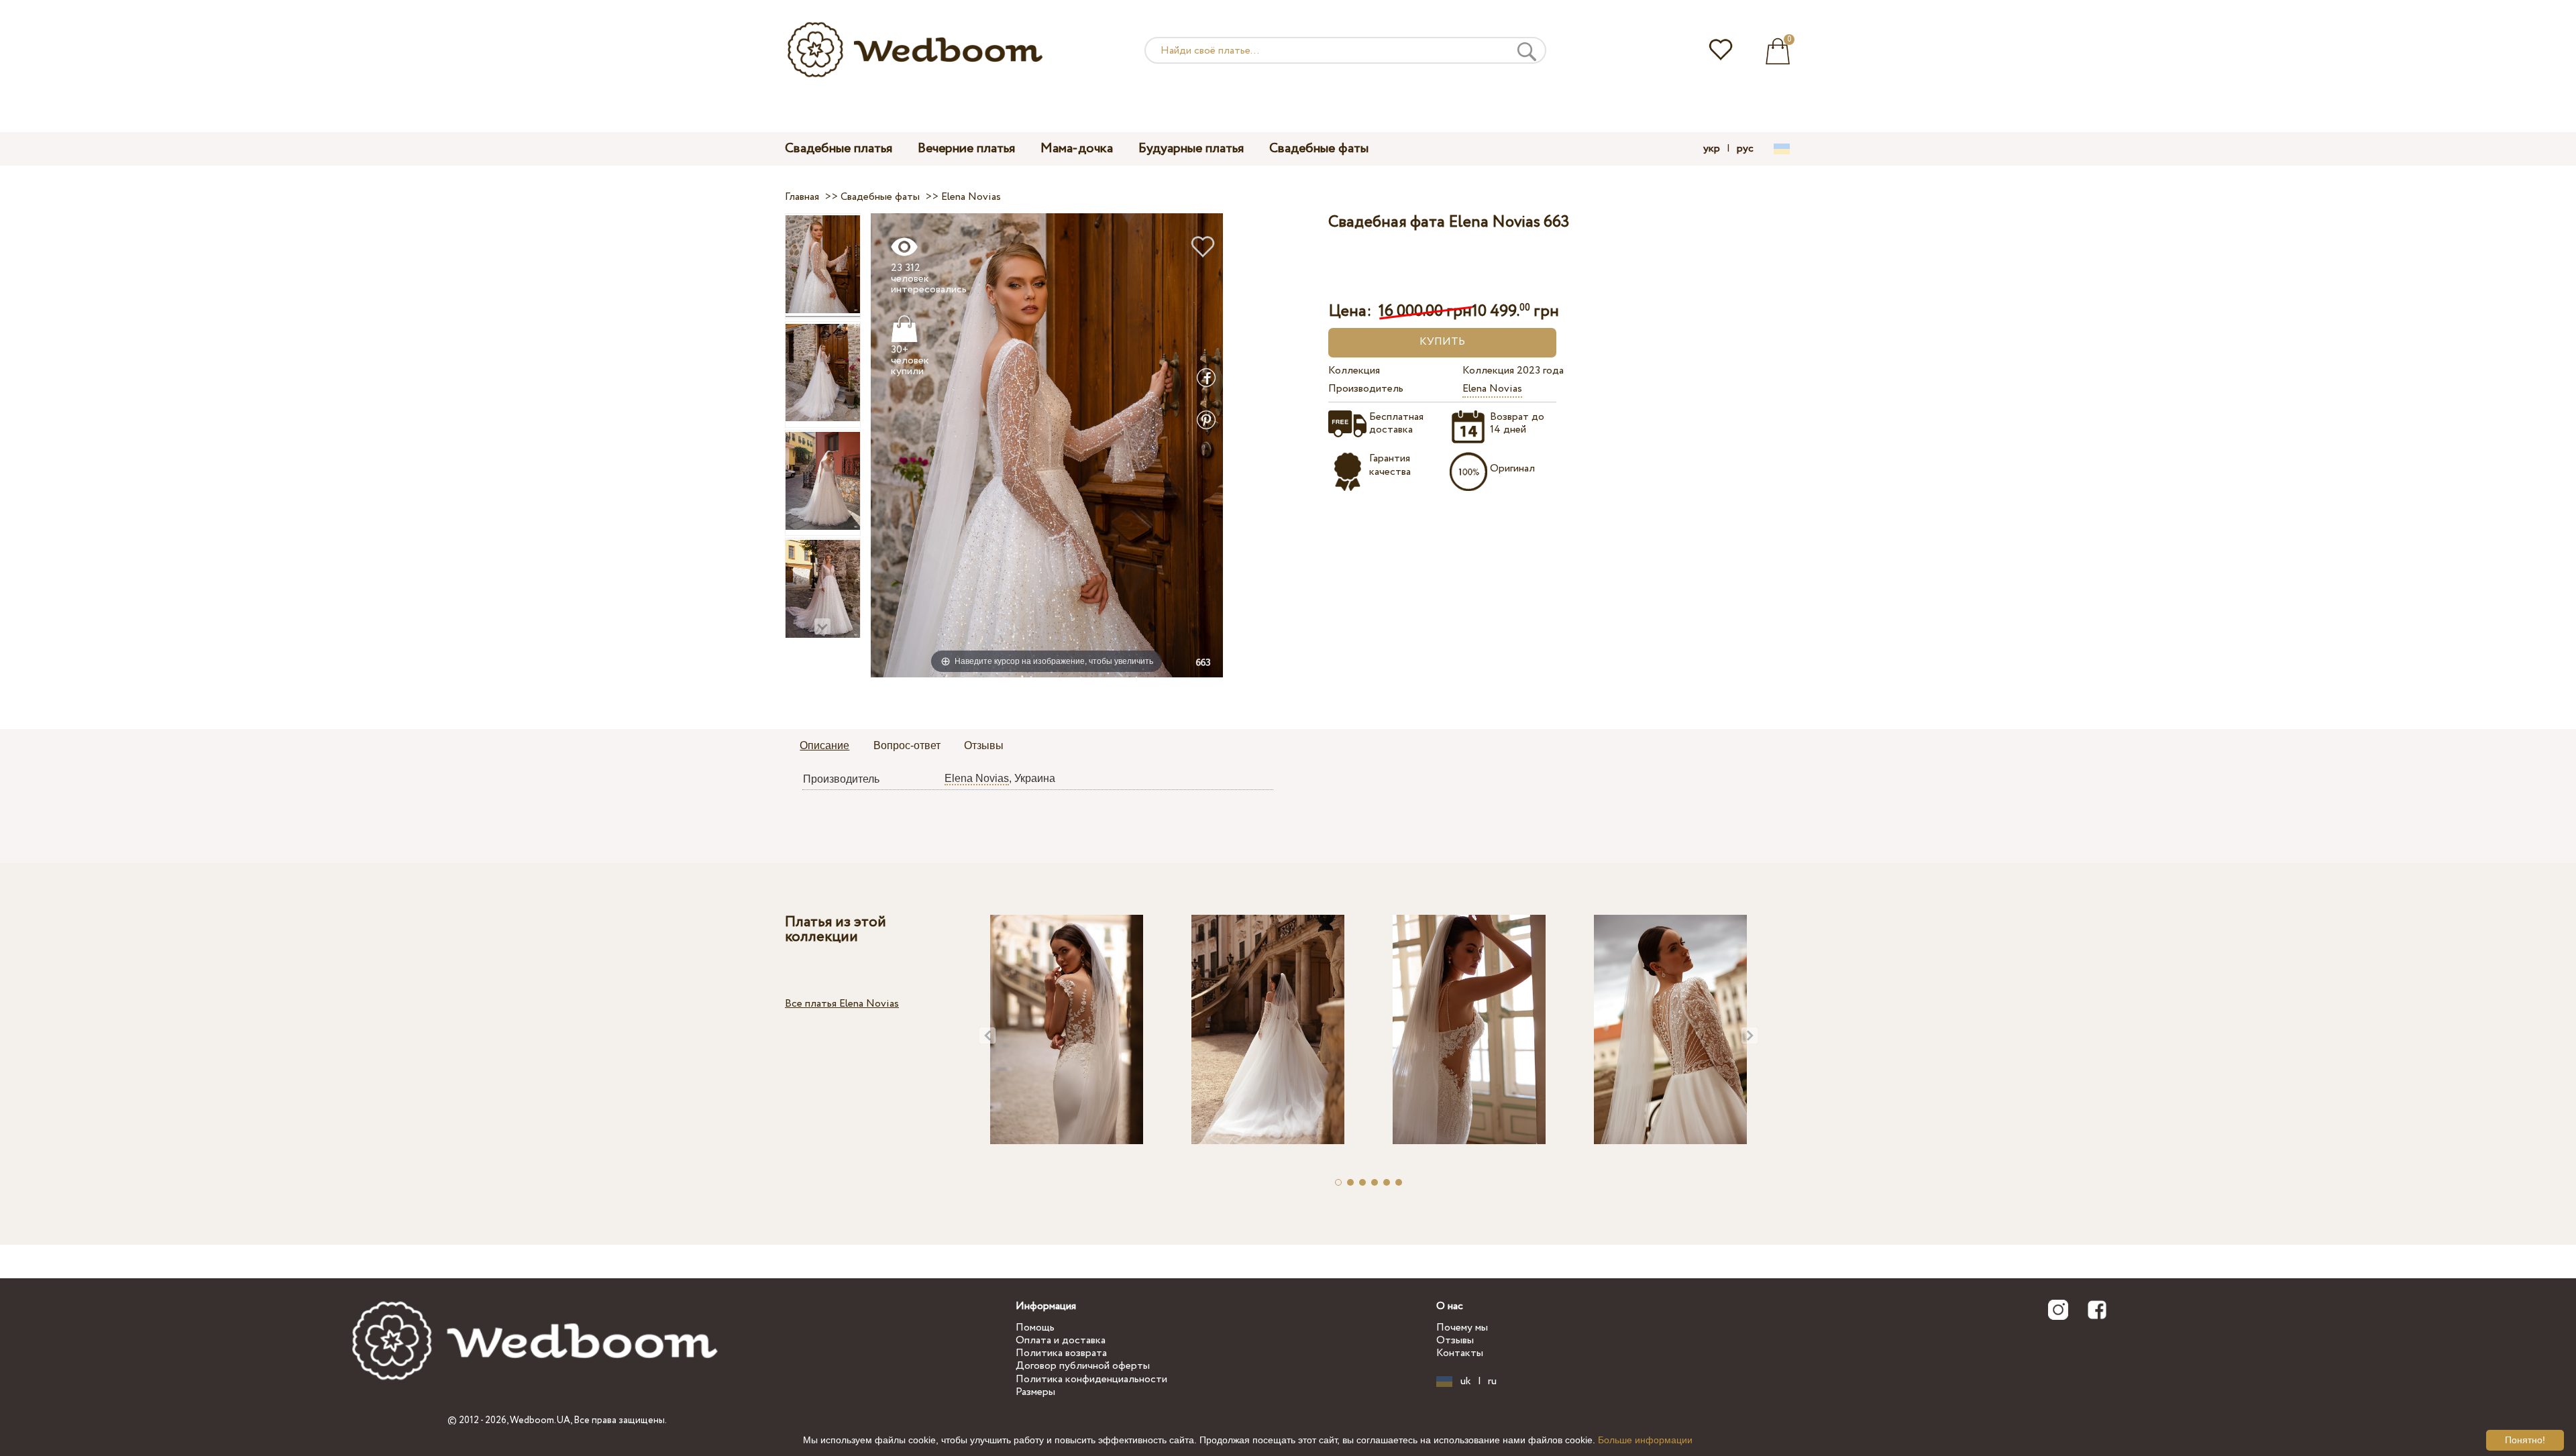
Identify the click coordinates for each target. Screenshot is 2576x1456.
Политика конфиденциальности (1091, 1379)
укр (1712, 149)
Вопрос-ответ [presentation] (907, 745)
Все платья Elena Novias (842, 1004)
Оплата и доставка (1061, 1340)
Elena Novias (1492, 389)
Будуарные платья (1191, 149)
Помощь (1035, 1328)
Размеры (1035, 1392)
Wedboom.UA (540, 1420)
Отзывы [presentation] (984, 745)
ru (1492, 1382)
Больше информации (1645, 1440)
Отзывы (1455, 1340)
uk (1466, 1382)
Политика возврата (1061, 1353)
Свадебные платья (839, 149)
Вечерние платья (966, 149)
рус (1745, 149)
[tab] (824, 746)
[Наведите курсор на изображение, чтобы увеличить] (1047, 445)
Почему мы (1462, 1328)
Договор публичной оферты (1083, 1366)
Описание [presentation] (824, 745)
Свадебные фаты (1319, 149)
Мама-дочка (1077, 149)
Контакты (1460, 1353)
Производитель (1366, 389)
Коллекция (1354, 371)
